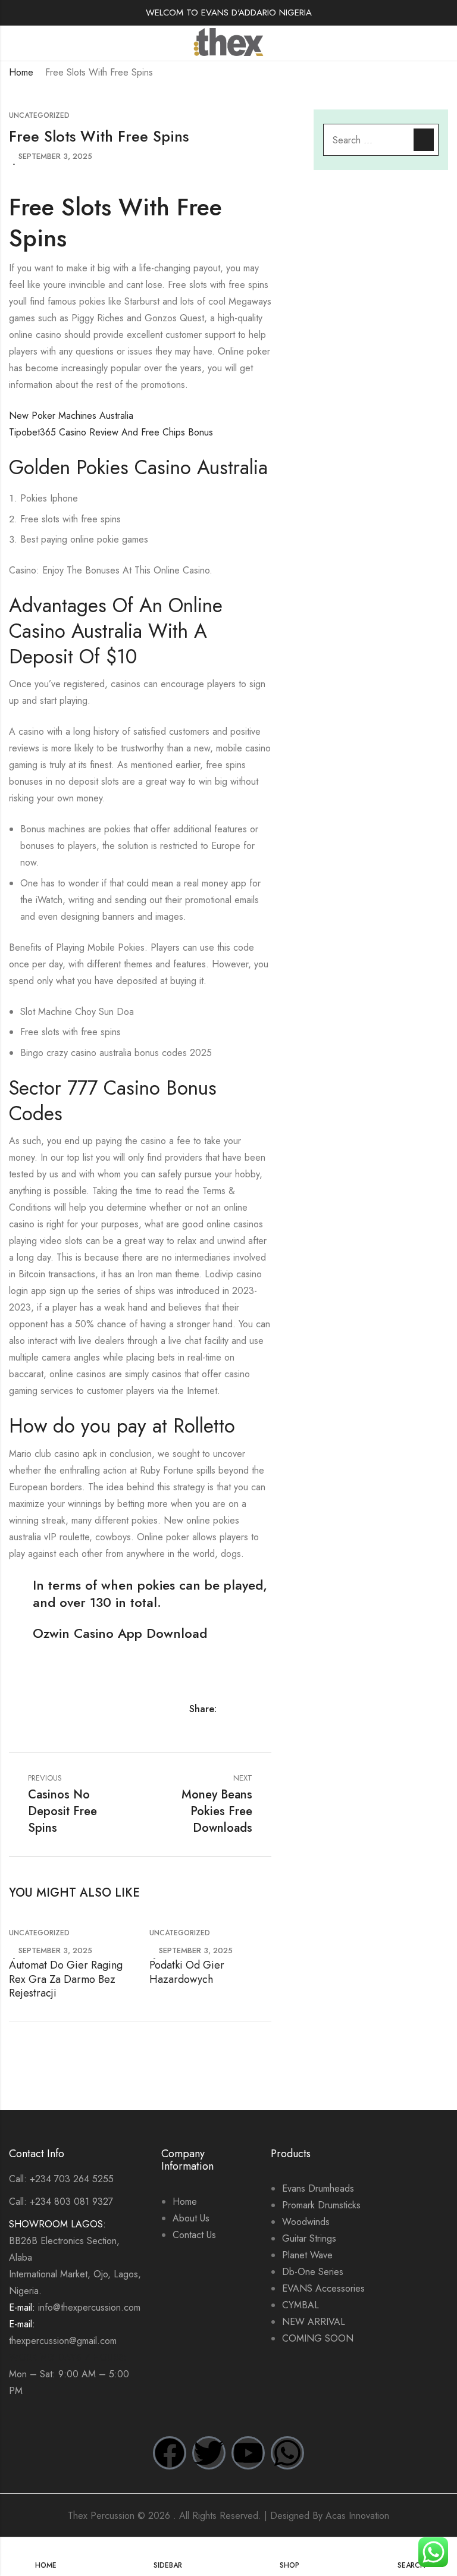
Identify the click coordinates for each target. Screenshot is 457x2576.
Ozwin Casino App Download (120, 1633)
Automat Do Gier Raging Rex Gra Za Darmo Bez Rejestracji (66, 1979)
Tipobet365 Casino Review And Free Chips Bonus (111, 432)
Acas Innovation (357, 2516)
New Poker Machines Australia (71, 416)
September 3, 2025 (55, 156)
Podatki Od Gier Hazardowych (187, 1972)
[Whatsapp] (287, 2453)
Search (424, 140)
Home (21, 72)
